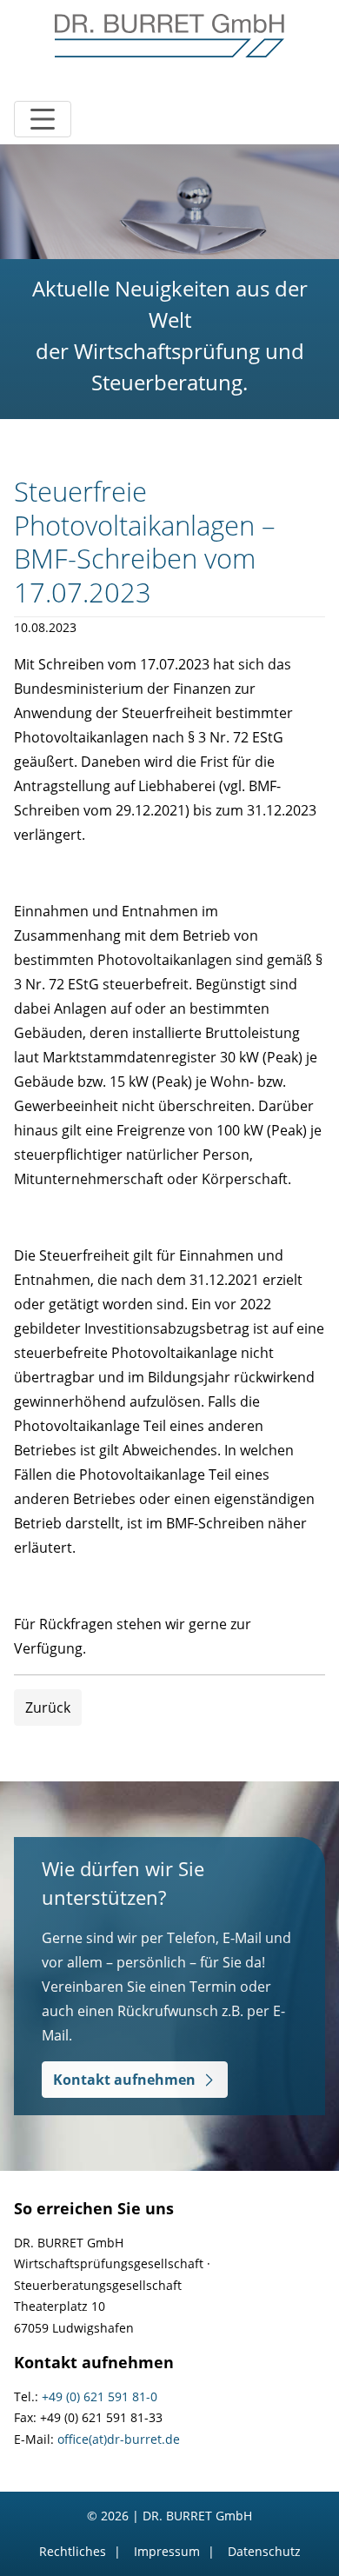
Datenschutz (264, 2551)
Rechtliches (73, 2551)
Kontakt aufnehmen (124, 2080)
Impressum (167, 2551)
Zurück (48, 1707)
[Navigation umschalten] (43, 119)
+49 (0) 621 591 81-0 (100, 2396)
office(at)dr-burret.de (119, 2439)
